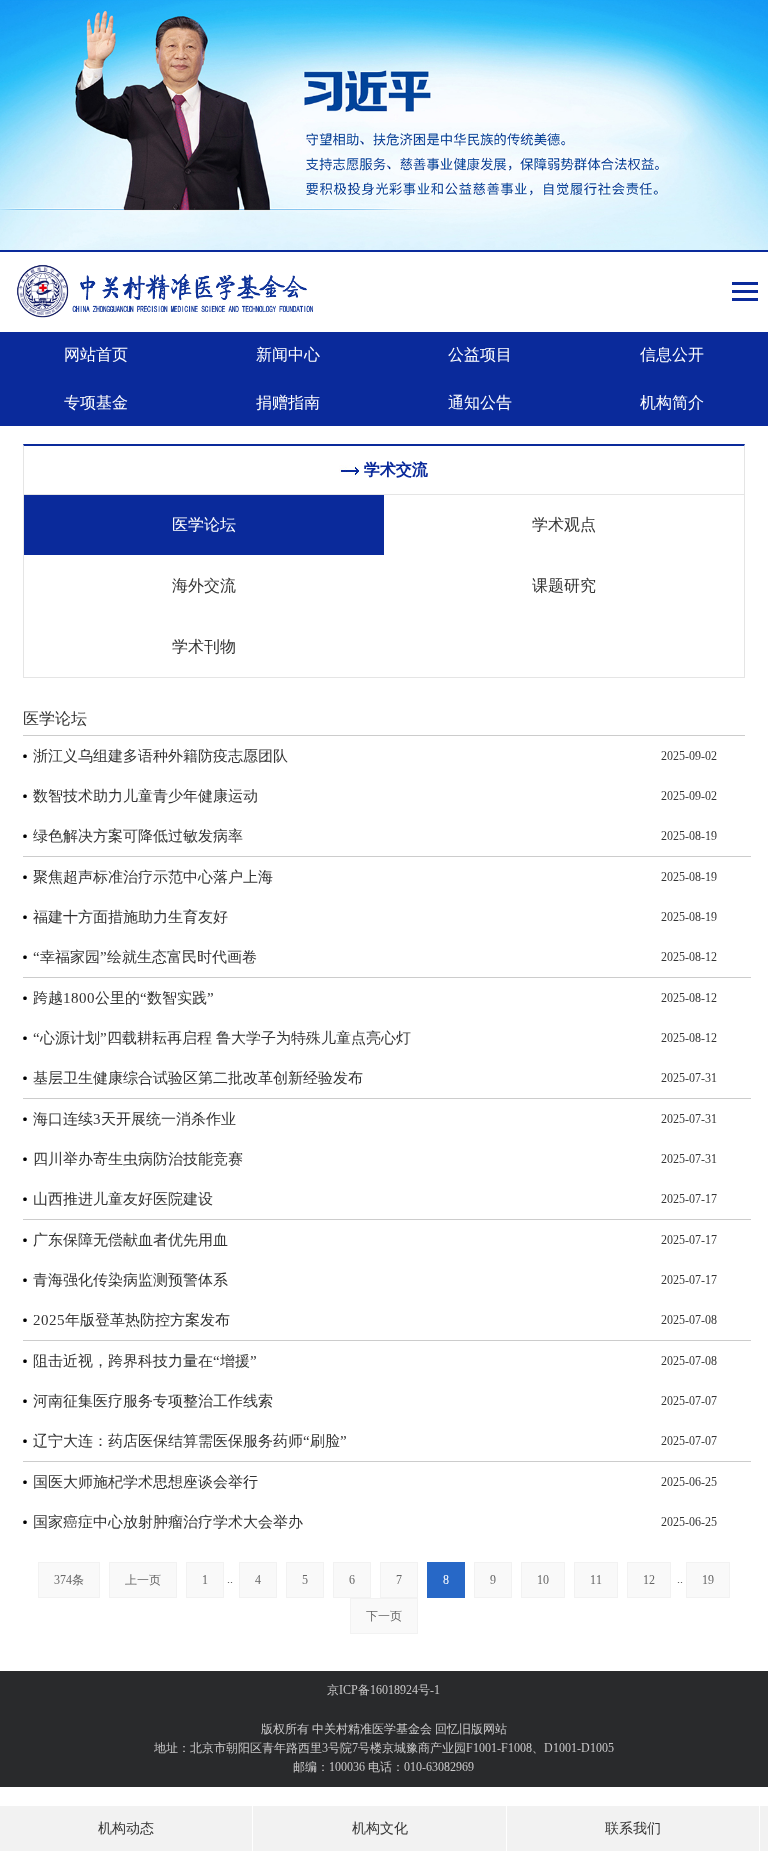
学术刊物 (204, 646)
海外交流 (204, 585)
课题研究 (564, 585)
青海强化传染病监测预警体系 (130, 1280)
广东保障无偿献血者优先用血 (130, 1240)
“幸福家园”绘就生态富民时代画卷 (145, 957)
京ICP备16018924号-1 (383, 1690)
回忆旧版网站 (471, 1729)
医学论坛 (204, 524)
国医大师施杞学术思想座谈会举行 (145, 1482)
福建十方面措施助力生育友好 (130, 917)
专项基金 (96, 402)
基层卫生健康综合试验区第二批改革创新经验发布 (198, 1078)
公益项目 (480, 354)
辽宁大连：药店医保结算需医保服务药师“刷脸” (190, 1441)
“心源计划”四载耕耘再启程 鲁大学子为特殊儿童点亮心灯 (222, 1038)
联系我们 (633, 1828)
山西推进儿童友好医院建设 (123, 1199)
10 (543, 1580)
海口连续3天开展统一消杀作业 (134, 1119)
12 (649, 1580)
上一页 (143, 1580)
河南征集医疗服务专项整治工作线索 (153, 1401)
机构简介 (672, 402)
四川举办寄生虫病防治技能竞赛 (138, 1159)
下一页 (384, 1616)
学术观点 (564, 524)
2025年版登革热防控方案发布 (131, 1320)
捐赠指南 (288, 402)
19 (708, 1580)
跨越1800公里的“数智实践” (123, 998)
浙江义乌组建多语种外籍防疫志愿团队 (160, 756)
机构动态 (126, 1828)
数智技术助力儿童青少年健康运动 (145, 796)
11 (596, 1580)
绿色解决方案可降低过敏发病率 (138, 836)
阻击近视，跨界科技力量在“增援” (145, 1361)
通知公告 (480, 402)
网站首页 (96, 354)
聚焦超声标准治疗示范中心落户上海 (153, 877)
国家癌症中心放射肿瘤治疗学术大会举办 (168, 1522)
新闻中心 (288, 354)
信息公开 (672, 354)
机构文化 (380, 1828)
